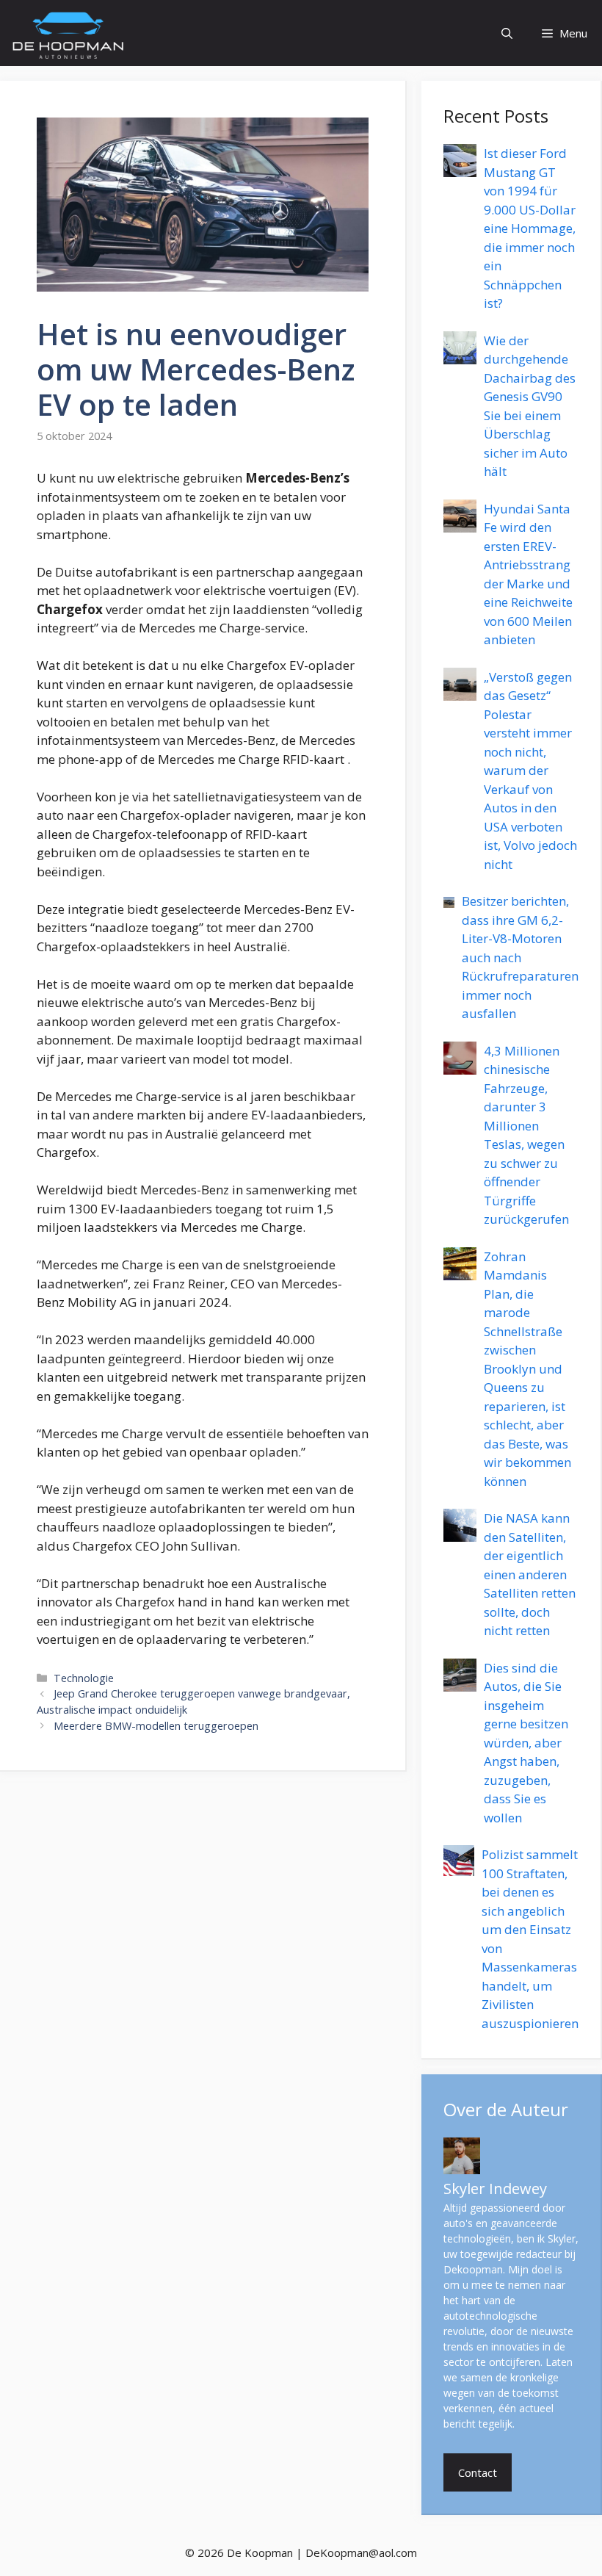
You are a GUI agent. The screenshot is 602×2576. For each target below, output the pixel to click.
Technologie (84, 1678)
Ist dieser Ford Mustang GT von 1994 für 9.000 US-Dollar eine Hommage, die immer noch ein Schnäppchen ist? (530, 228)
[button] (507, 33)
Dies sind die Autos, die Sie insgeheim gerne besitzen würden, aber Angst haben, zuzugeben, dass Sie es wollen (526, 1743)
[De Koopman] (68, 33)
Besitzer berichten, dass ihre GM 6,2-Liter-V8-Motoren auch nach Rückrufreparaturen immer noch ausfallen (520, 957)
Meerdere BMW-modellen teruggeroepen (156, 1726)
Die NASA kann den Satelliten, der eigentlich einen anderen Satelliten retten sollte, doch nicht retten (530, 1574)
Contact (478, 2472)
